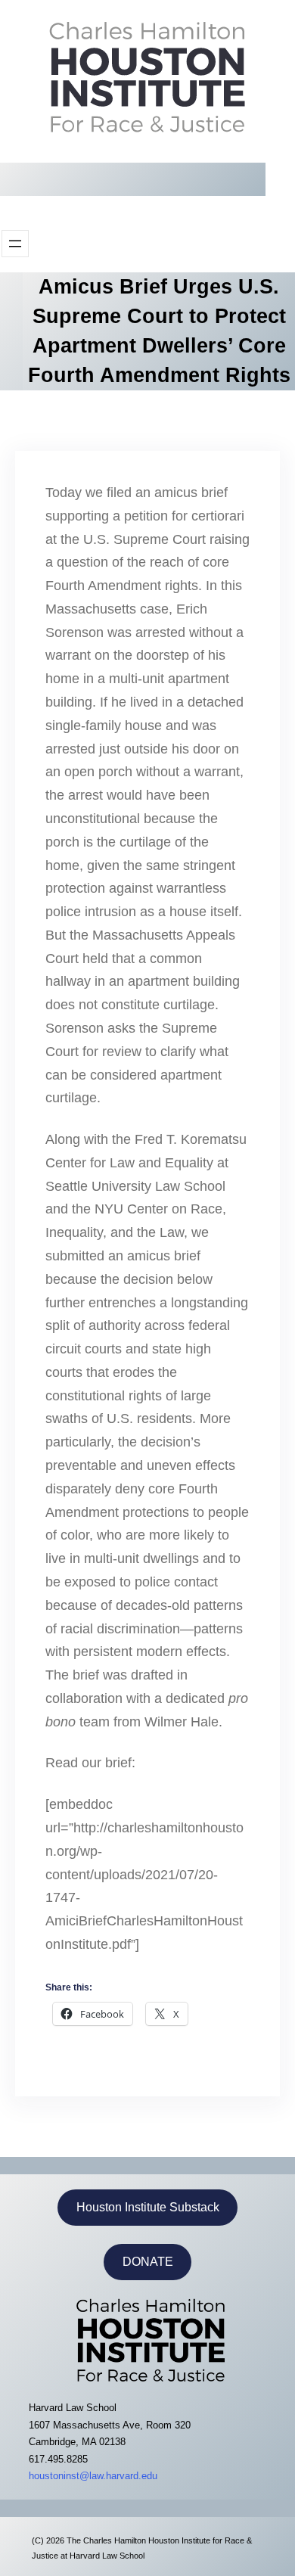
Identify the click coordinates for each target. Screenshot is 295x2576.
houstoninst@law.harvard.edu (93, 2476)
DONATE (148, 2262)
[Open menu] (15, 244)
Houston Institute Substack (148, 2207)
